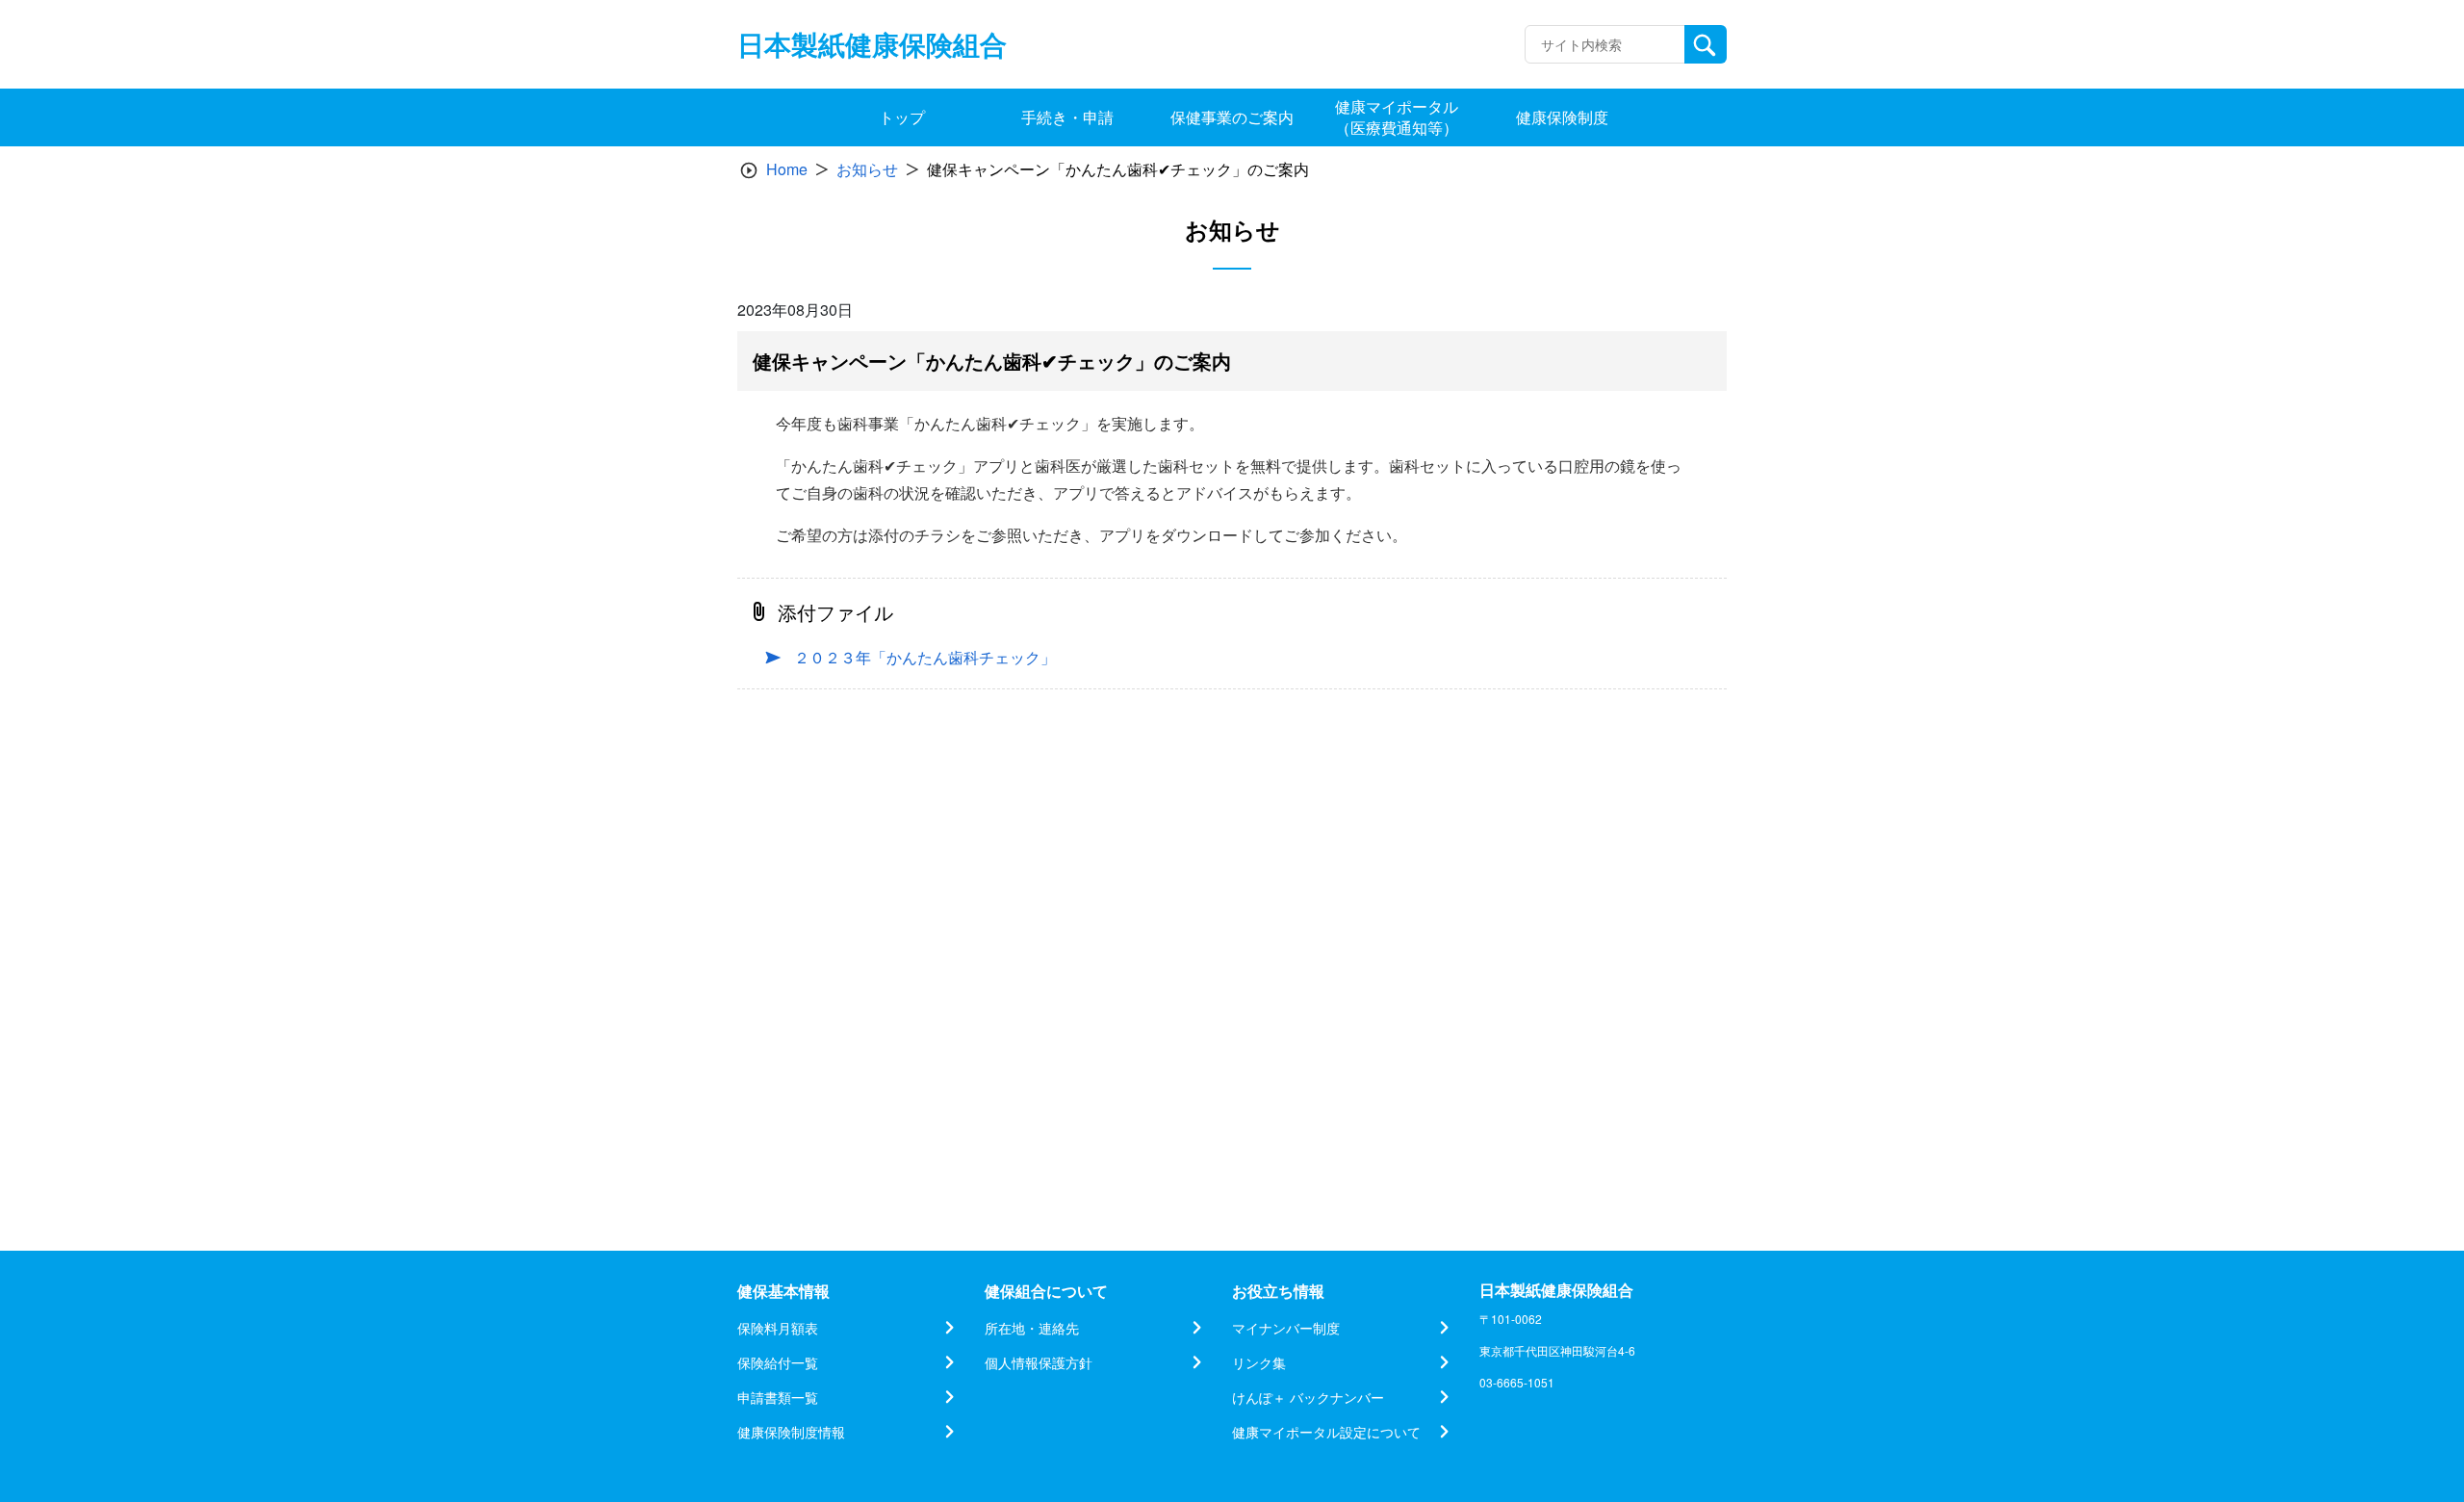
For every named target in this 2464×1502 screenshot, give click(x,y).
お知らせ (867, 169)
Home (787, 169)
